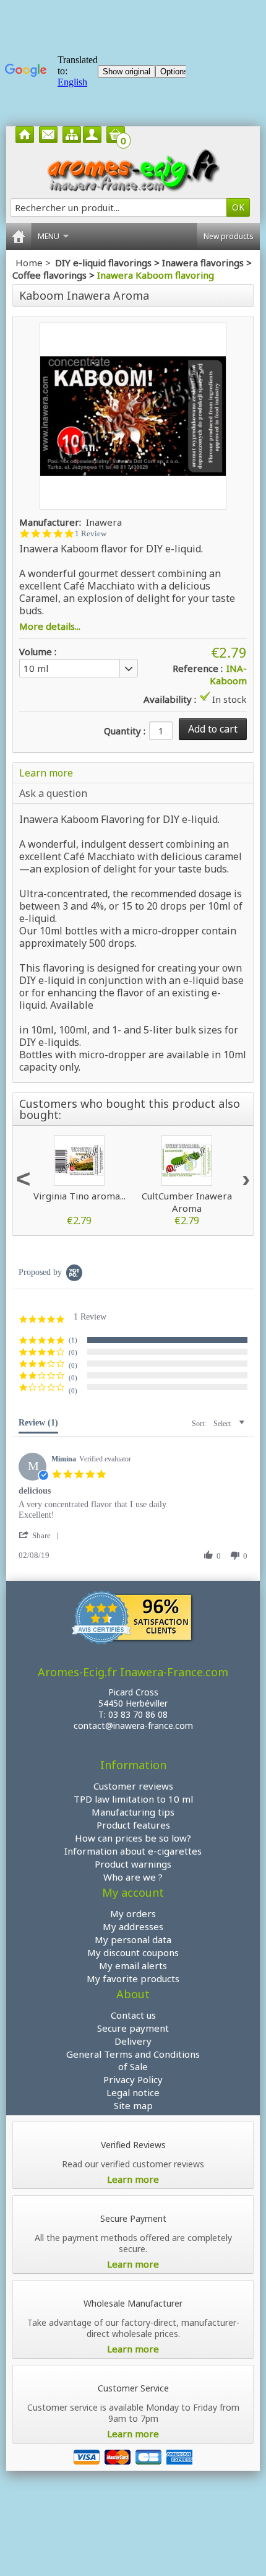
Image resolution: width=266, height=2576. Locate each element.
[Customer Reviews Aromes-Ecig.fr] (133, 1620)
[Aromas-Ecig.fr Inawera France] (133, 170)
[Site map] (72, 135)
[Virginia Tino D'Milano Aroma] (79, 1160)
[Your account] (92, 135)
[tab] (38, 1425)
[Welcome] (25, 135)
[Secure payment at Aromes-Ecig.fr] (133, 2456)
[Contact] (48, 135)
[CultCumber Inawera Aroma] (187, 1160)
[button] (76, 1340)
